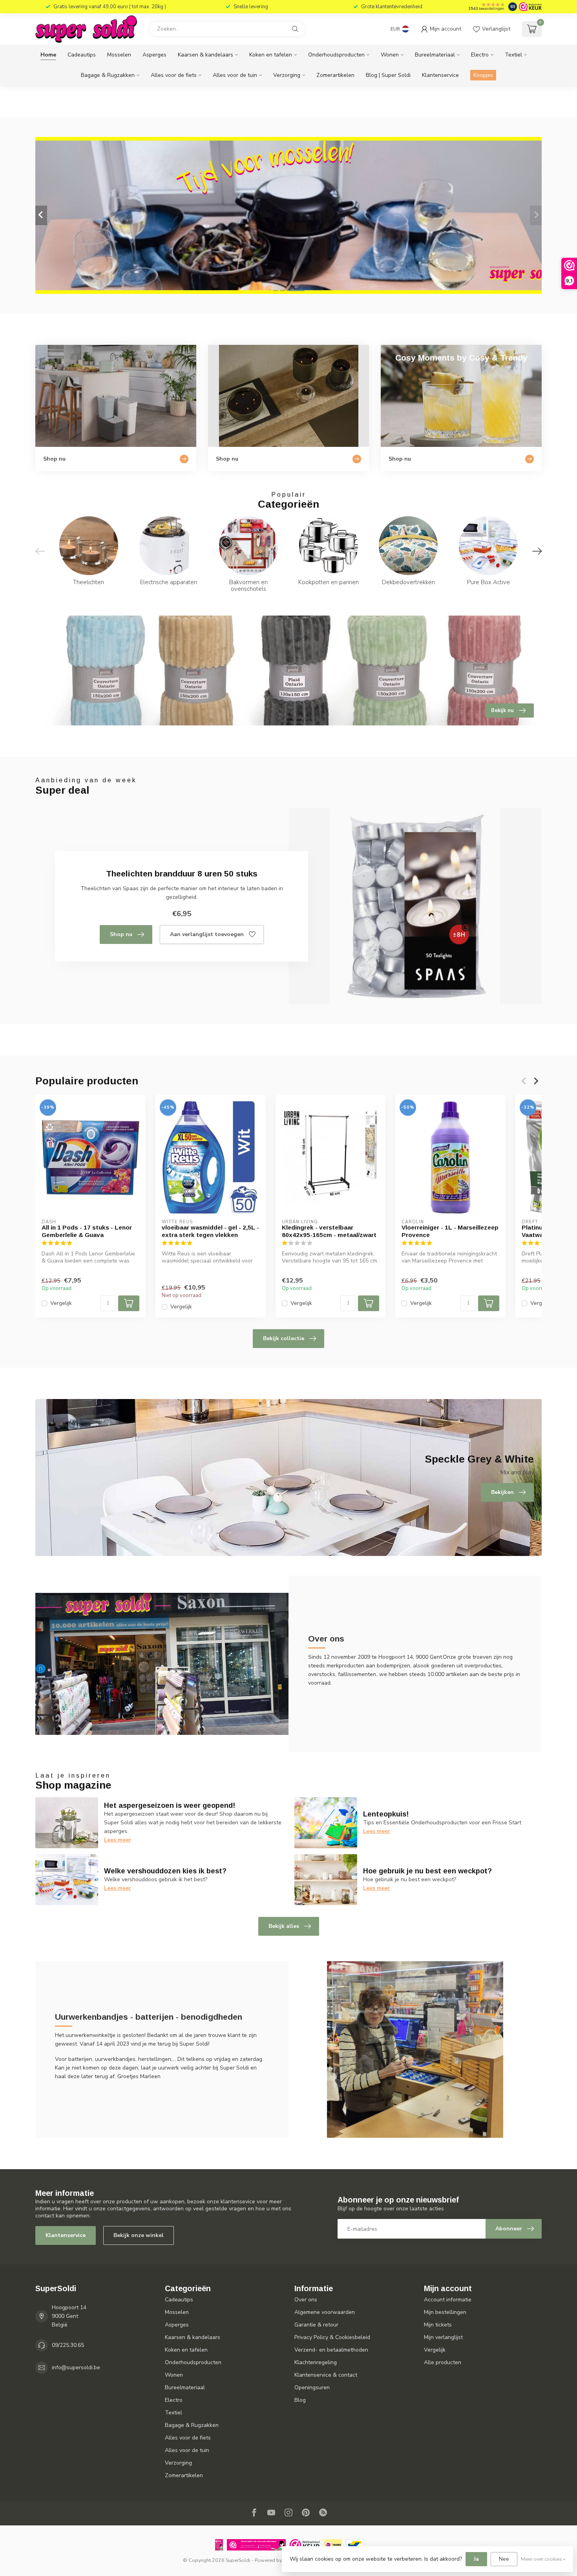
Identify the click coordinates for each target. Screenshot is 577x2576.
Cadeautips (82, 55)
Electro (480, 55)
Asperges (154, 55)
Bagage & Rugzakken (108, 75)
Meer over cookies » (543, 2559)
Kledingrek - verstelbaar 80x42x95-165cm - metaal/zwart (329, 1231)
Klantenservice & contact (326, 2375)
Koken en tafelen (271, 55)
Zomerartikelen (335, 75)
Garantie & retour (316, 2325)
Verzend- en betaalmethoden (331, 2350)
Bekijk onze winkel (139, 2235)
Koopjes (483, 75)
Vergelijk (61, 1303)
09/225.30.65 (68, 2345)
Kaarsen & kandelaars (205, 55)
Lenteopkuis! (386, 1814)
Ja (476, 2559)
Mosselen (119, 55)
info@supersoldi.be (76, 2367)
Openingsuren (312, 2387)
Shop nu (121, 934)
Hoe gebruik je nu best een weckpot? (427, 1871)
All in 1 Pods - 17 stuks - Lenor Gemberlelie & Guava (87, 1231)
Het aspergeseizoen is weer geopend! (170, 1805)
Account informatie (448, 2300)
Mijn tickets (438, 2325)
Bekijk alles (284, 1926)
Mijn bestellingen (445, 2312)
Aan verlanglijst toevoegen (207, 934)
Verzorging (287, 75)
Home (48, 55)
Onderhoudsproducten (336, 55)
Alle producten (443, 2362)
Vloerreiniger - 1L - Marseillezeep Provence (450, 1231)
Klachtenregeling (316, 2362)
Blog (300, 2400)
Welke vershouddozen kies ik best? (165, 1871)
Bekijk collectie (284, 1338)
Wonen (390, 55)
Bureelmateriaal (435, 55)
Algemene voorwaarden (325, 2312)
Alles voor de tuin (235, 75)
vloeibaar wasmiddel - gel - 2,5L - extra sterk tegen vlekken (210, 1231)
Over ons (306, 2300)
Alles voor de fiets (174, 75)
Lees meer (118, 1840)
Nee (504, 2559)
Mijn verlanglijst (443, 2337)
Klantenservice (440, 75)
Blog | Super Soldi (388, 75)
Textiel (513, 55)
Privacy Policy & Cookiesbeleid (332, 2337)
